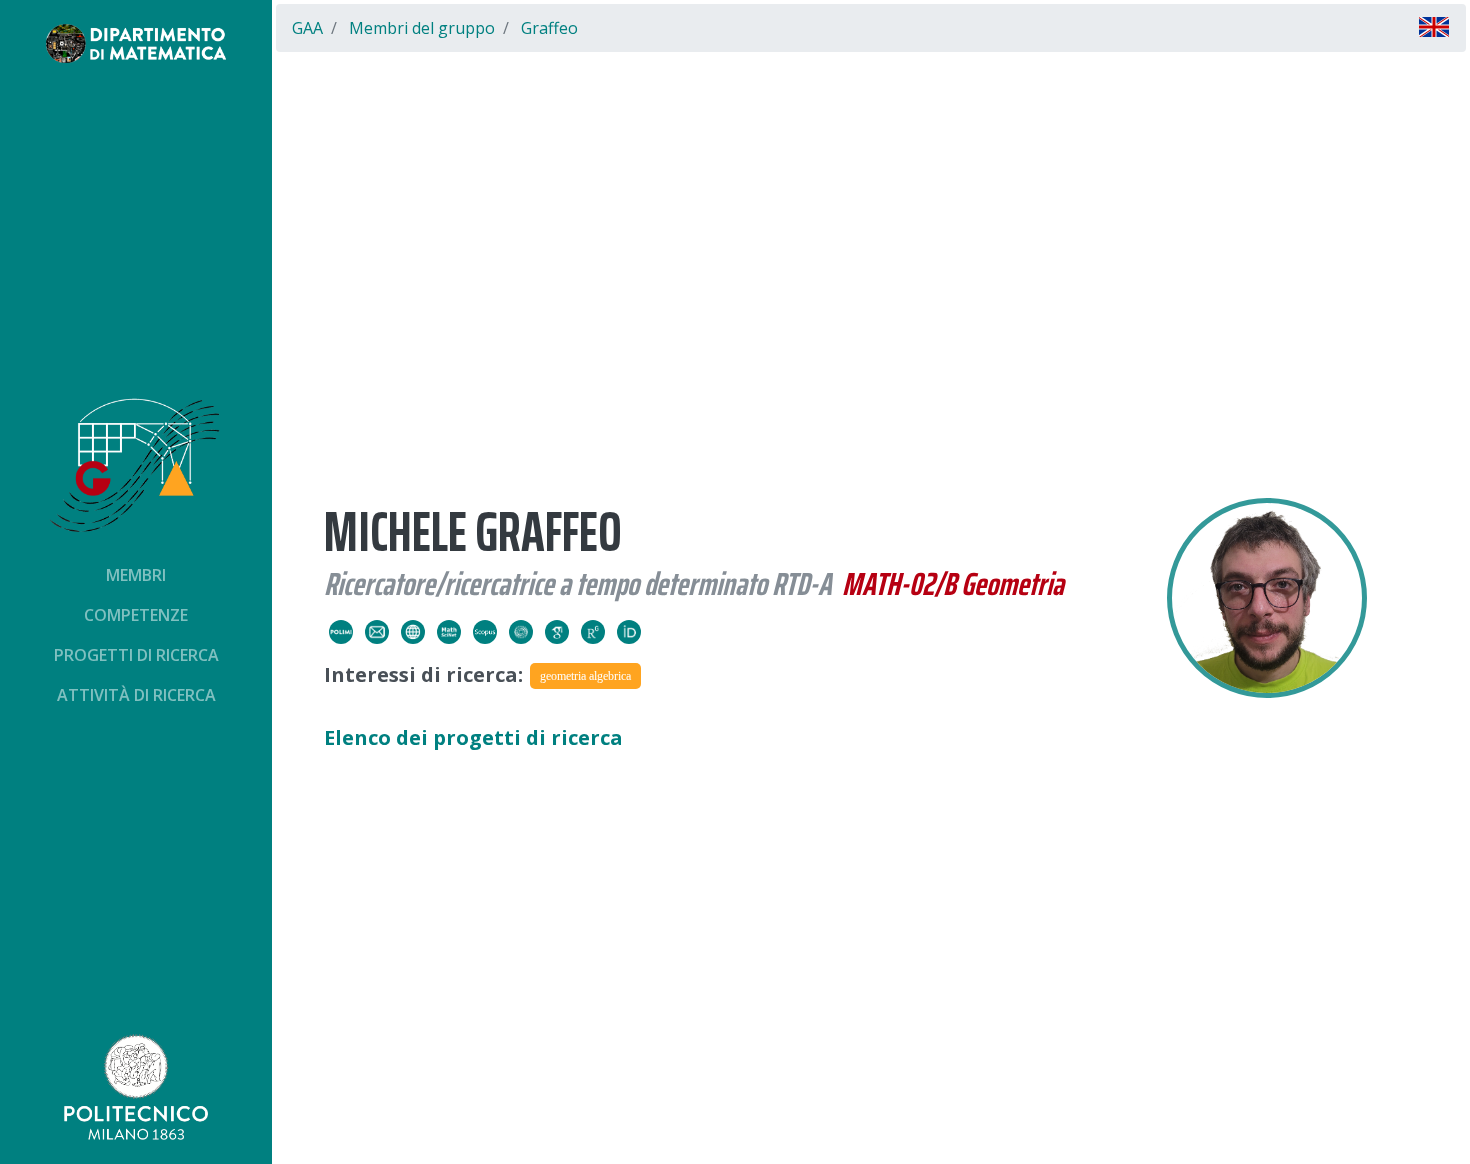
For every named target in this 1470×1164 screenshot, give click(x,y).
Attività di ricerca (136, 695)
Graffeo (549, 28)
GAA (307, 28)
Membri (136, 575)
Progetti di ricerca (136, 655)
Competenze (136, 615)
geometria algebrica (585, 676)
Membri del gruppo (422, 28)
